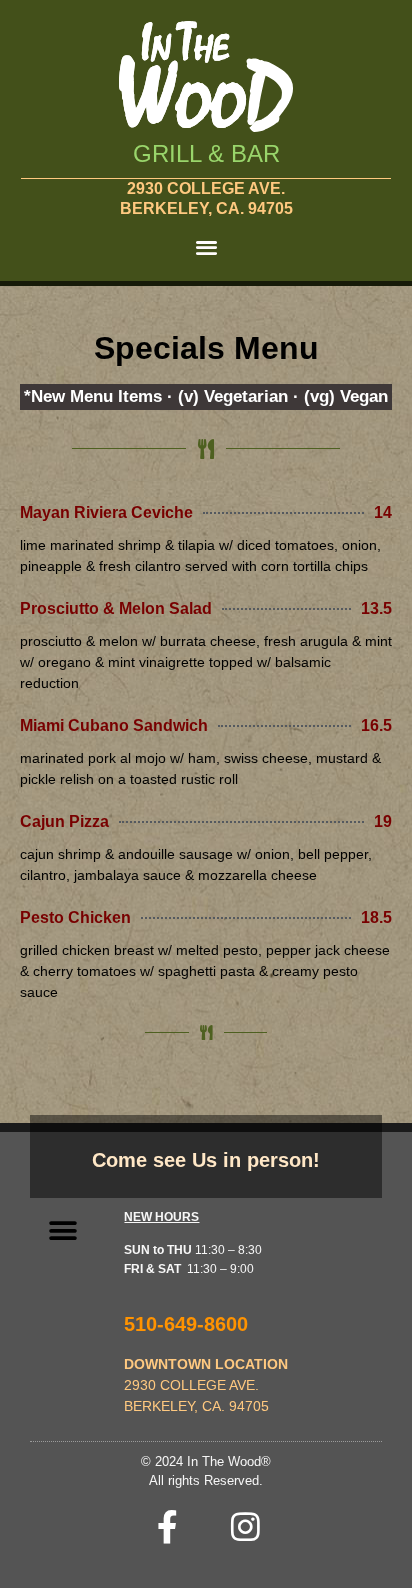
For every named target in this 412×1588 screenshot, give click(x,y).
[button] (206, 246)
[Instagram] (245, 1526)
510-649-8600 (186, 1324)
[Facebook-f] (167, 1526)
